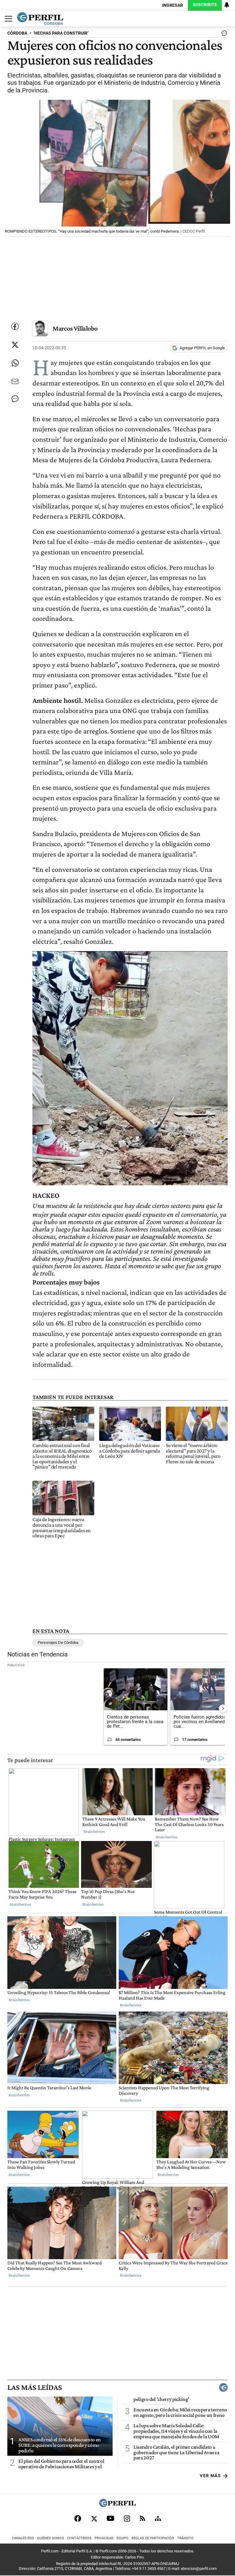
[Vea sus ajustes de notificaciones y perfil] (227, 5)
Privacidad (104, 2538)
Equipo (123, 2538)
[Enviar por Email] (15, 381)
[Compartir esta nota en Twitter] (15, 345)
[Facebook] (78, 2518)
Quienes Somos (50, 2538)
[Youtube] (110, 2518)
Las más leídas (35, 2387)
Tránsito (185, 2538)
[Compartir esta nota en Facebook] (15, 326)
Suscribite (205, 5)
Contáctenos (79, 2538)
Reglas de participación (153, 2538)
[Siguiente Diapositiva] (223, 1708)
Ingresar (173, 5)
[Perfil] (117, 2505)
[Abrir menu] (7, 19)
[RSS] (142, 2518)
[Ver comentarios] (223, 35)
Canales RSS (23, 2538)
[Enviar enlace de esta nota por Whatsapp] (15, 363)
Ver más (210, 2476)
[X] (94, 2518)
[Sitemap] (158, 2518)
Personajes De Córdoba (58, 1642)
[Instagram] (127, 2518)
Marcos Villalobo (75, 328)
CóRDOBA (17, 33)
